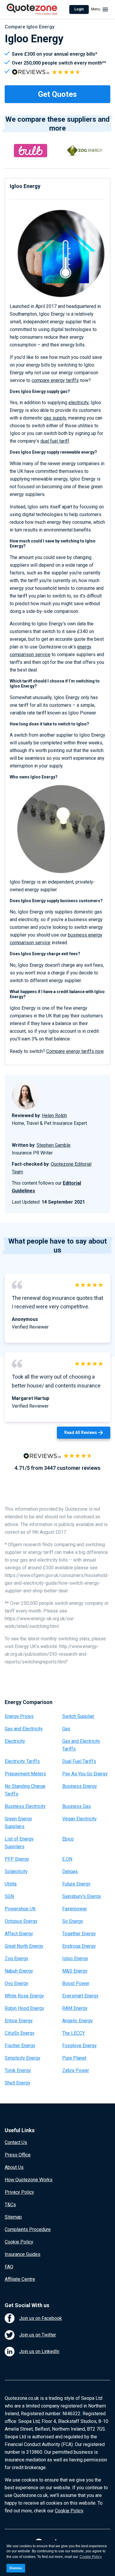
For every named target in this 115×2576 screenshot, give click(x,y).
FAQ (9, 2267)
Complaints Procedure (28, 2229)
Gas (66, 1729)
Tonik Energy (18, 2070)
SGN (9, 1896)
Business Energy (80, 1786)
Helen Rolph (54, 1116)
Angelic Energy (78, 2021)
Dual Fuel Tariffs (79, 1761)
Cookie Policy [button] (91, 2557)
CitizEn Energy (20, 2033)
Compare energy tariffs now (75, 1051)
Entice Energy (19, 2021)
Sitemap (13, 2217)
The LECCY (74, 2033)
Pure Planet (74, 2058)
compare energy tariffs (55, 380)
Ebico (68, 1839)
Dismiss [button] (16, 2568)
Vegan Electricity (79, 1819)
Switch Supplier (78, 1716)
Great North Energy (24, 1946)
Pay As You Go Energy (85, 1774)
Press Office (18, 2155)
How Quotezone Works (29, 2180)
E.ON (67, 1859)
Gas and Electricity (24, 1729)
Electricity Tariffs (22, 1761)
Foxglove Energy (79, 2046)
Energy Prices (19, 1716)
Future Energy (76, 1884)
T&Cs (10, 2205)
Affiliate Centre (20, 2279)
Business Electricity (25, 1806)
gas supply (55, 418)
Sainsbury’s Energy (82, 1896)
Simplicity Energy (23, 2058)
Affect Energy (19, 1934)
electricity (78, 403)
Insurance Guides (23, 2254)
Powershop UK (20, 1909)
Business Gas (77, 1806)
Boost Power (76, 1983)
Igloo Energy (75, 1959)
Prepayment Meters (25, 1774)
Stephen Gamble (54, 1145)
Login (79, 9)
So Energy (73, 1921)
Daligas (70, 1871)
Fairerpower (75, 1909)
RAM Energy (75, 2008)
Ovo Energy (17, 1983)
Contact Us (16, 2142)
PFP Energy (17, 1859)
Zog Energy (17, 1959)
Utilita (11, 1884)
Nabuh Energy (19, 1971)
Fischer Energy (20, 2046)
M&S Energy (75, 1971)
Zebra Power (76, 2070)
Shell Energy (18, 2083)
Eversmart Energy (80, 1996)
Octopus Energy (21, 1921)
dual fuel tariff (55, 441)
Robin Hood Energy (24, 2008)
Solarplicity (16, 1871)
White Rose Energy (24, 1996)
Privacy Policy (19, 2192)
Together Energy (79, 1934)
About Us (14, 2167)
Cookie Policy (19, 2242)
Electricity (15, 1741)
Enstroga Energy (79, 1946)
